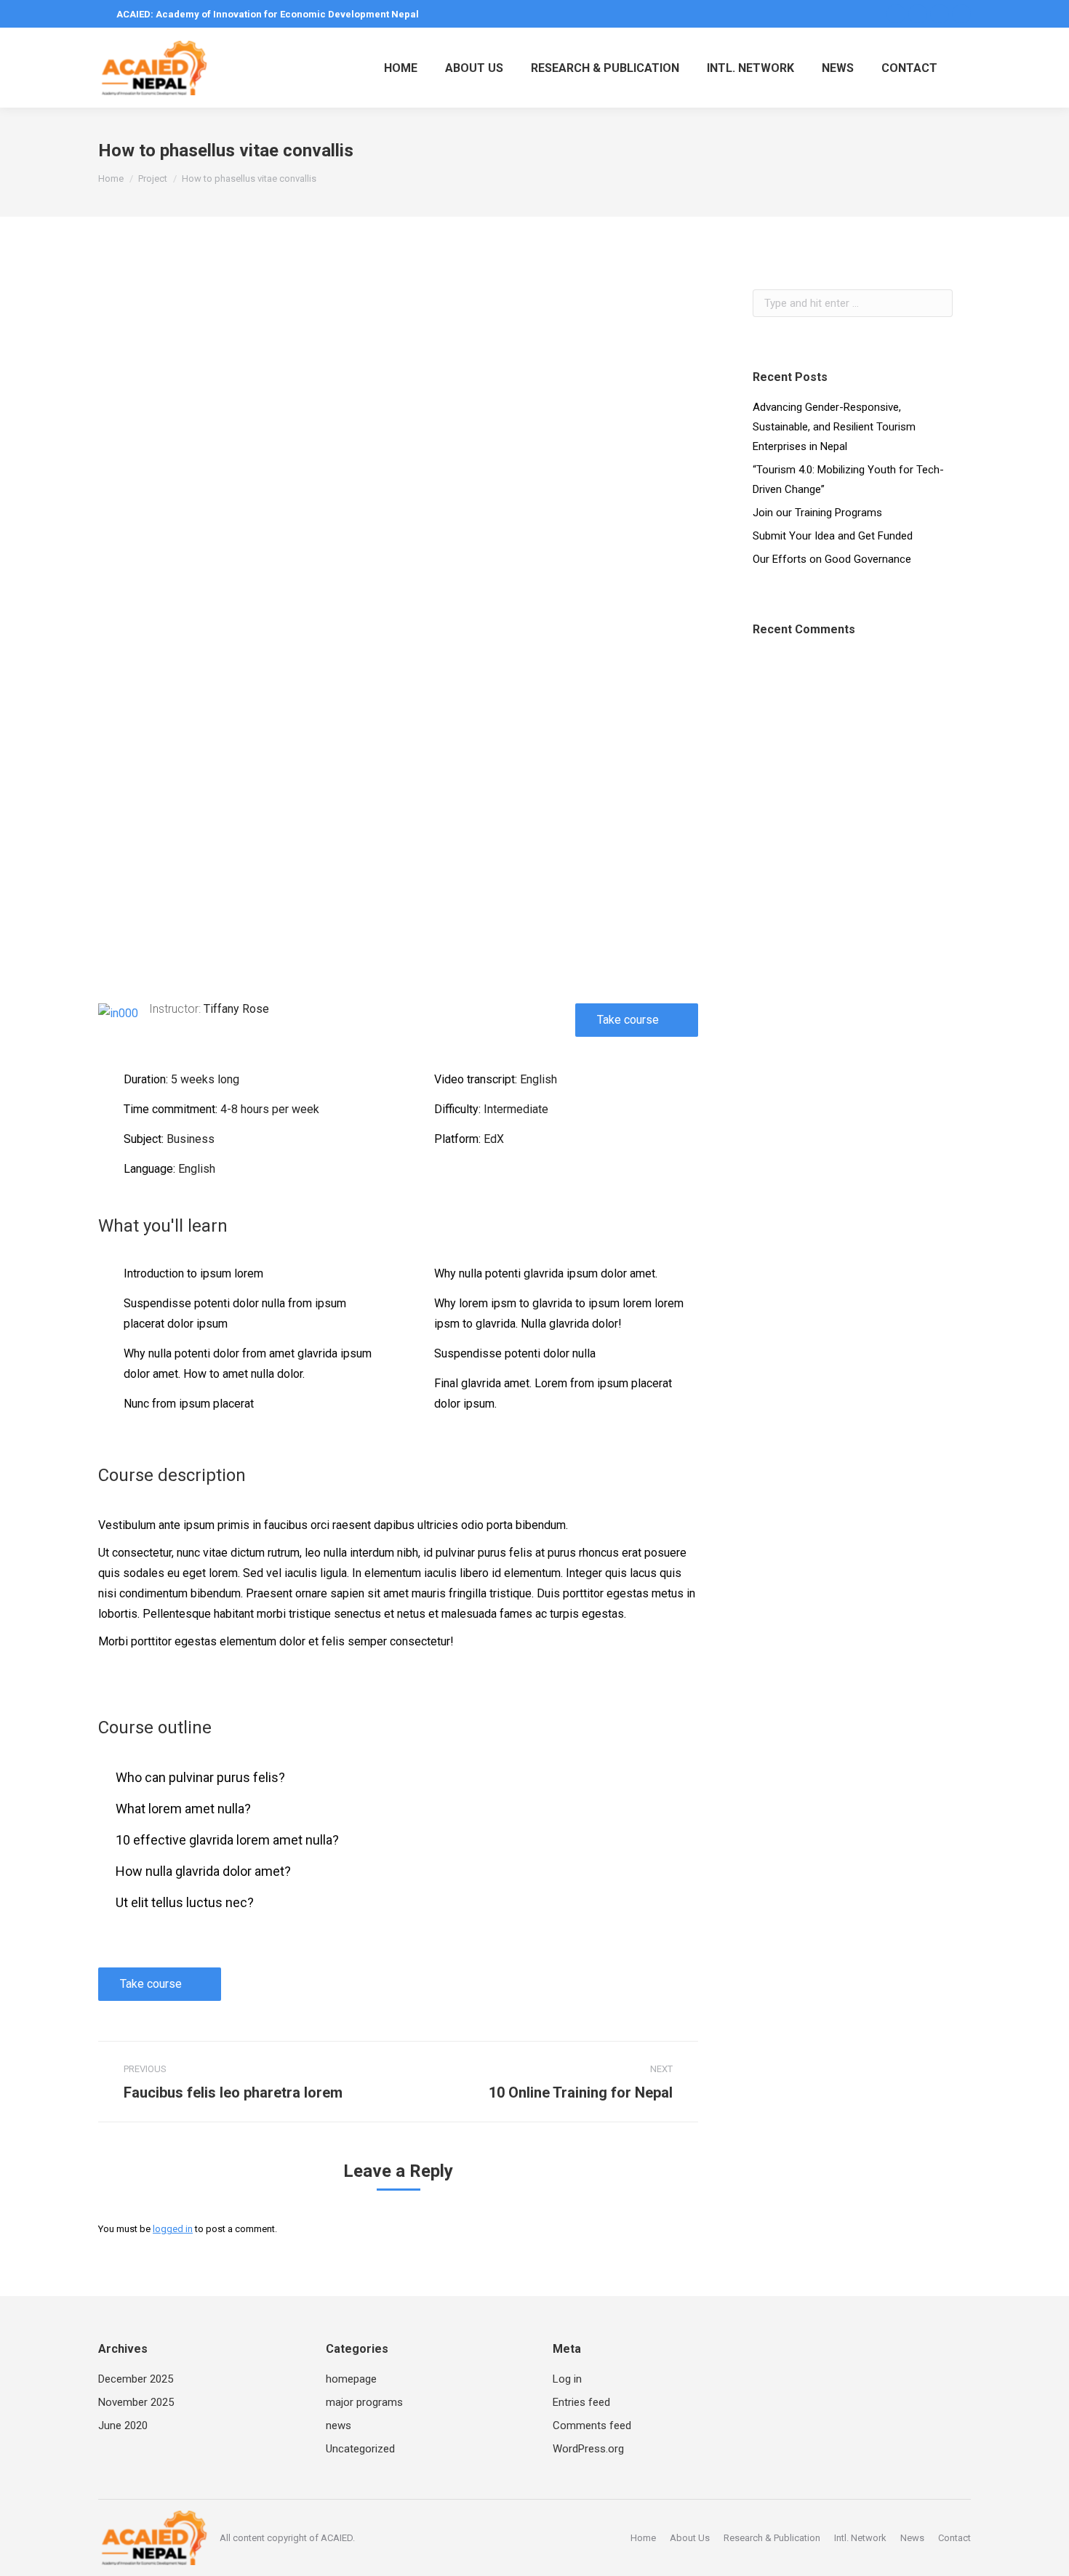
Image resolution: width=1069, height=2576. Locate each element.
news (339, 2425)
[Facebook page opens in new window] (896, 14)
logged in (173, 2229)
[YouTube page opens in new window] (961, 14)
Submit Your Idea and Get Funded (833, 536)
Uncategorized (360, 2449)
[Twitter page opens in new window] (918, 14)
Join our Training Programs (817, 513)
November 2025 (136, 2402)
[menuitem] (401, 68)
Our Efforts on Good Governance (832, 559)
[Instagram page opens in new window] (940, 14)
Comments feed (592, 2425)
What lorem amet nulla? (183, 1809)
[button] (399, 769)
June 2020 (123, 2425)
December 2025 (136, 2379)
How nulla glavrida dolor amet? (203, 1871)
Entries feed (581, 2402)
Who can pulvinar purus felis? (200, 1777)
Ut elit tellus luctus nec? (185, 1902)
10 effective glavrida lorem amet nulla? (227, 1840)
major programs (364, 2402)
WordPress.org (588, 2449)
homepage (351, 2379)
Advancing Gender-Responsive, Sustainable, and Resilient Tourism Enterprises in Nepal (834, 427)
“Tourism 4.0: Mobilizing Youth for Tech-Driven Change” (848, 480)
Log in (567, 2379)
